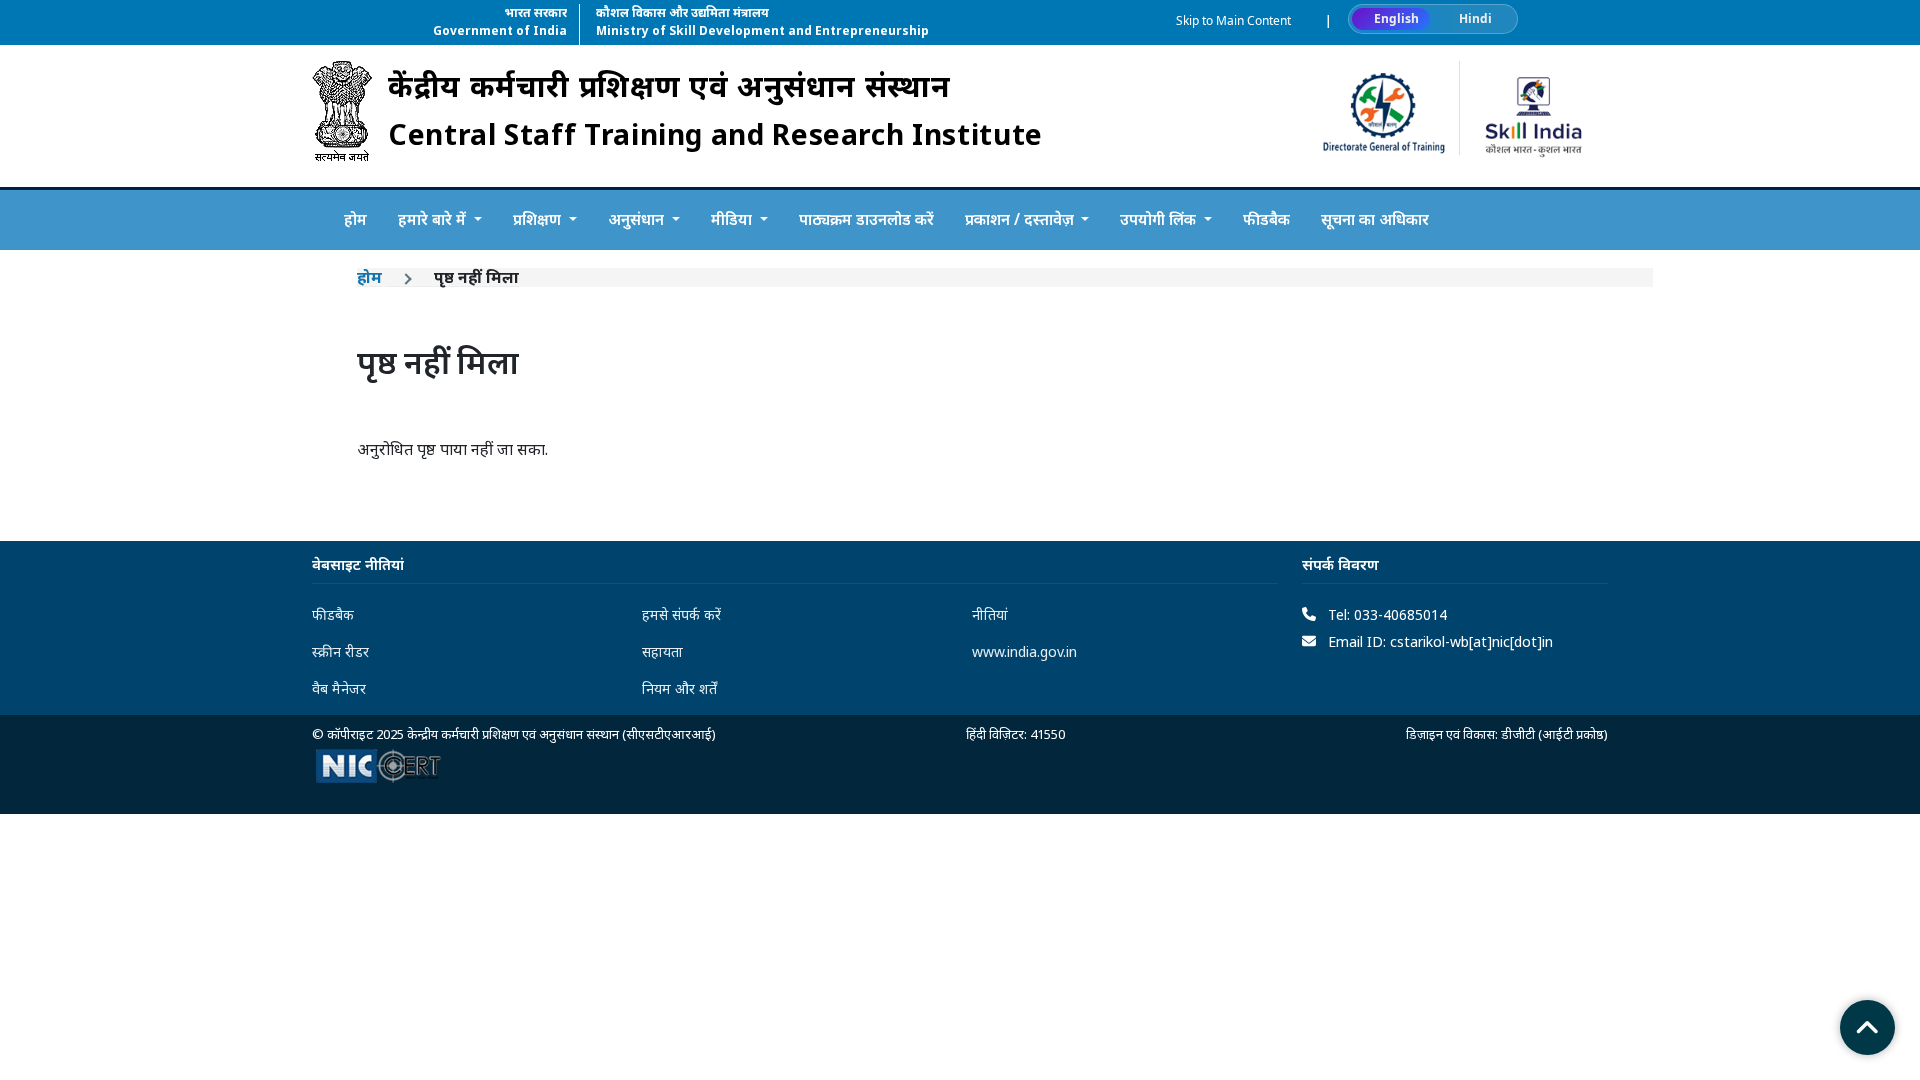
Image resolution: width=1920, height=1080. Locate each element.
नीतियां (990, 614)
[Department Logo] (342, 116)
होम (355, 219)
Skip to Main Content (1233, 20)
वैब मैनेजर (339, 688)
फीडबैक (1266, 219)
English (1396, 18)
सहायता (662, 651)
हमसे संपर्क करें (681, 614)
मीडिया (733, 219)
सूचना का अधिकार (1375, 219)
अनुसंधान (638, 219)
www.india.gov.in (1024, 651)
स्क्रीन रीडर (340, 651)
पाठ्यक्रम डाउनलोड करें (866, 219)
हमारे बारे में (434, 219)
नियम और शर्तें (679, 688)
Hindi (1475, 18)
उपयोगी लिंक (1160, 219)
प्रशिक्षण (539, 219)
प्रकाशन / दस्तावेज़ (1021, 219)
